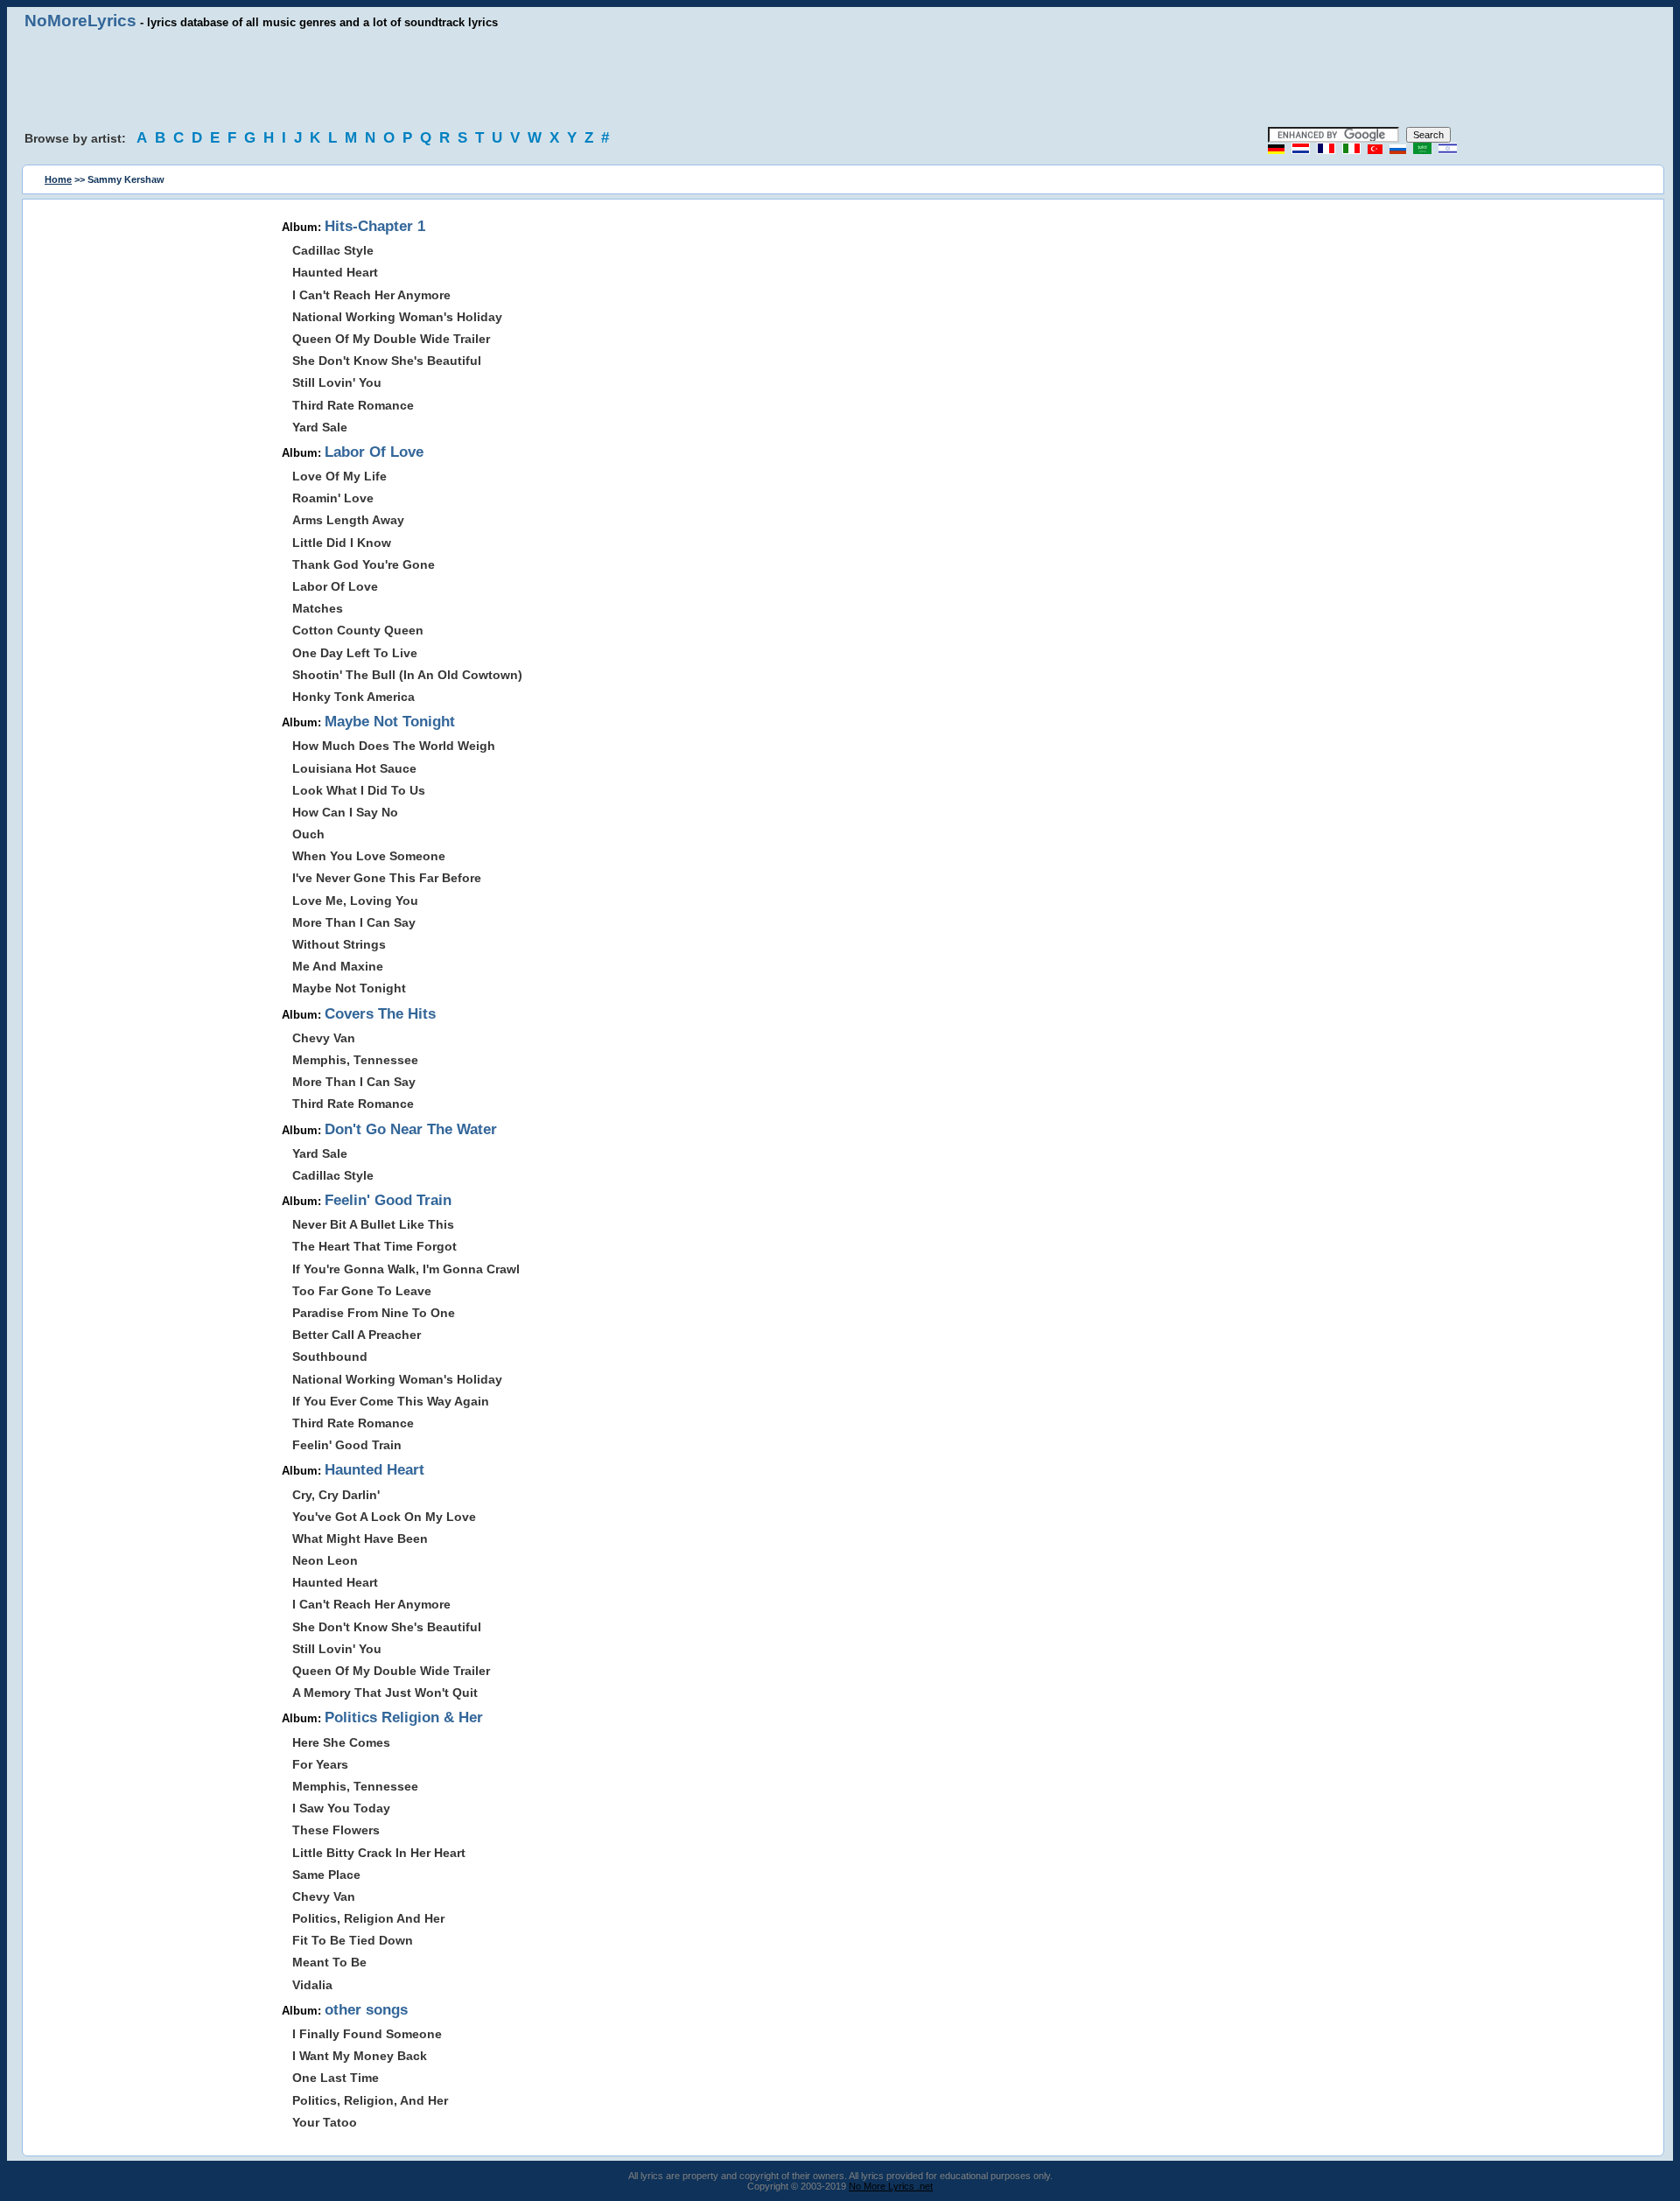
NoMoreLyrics (80, 21)
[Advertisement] (840, 79)
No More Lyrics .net (891, 2186)
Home (58, 179)
